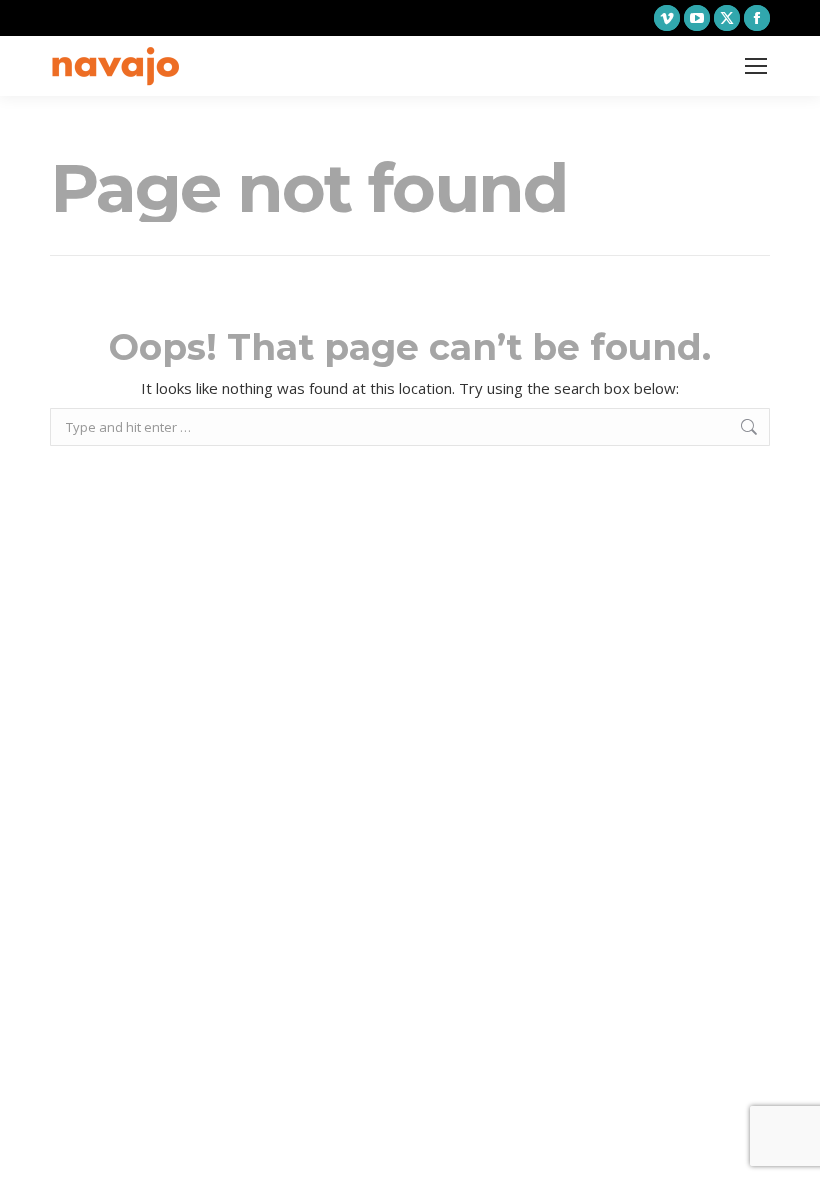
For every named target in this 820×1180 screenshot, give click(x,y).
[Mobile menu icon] (756, 66)
